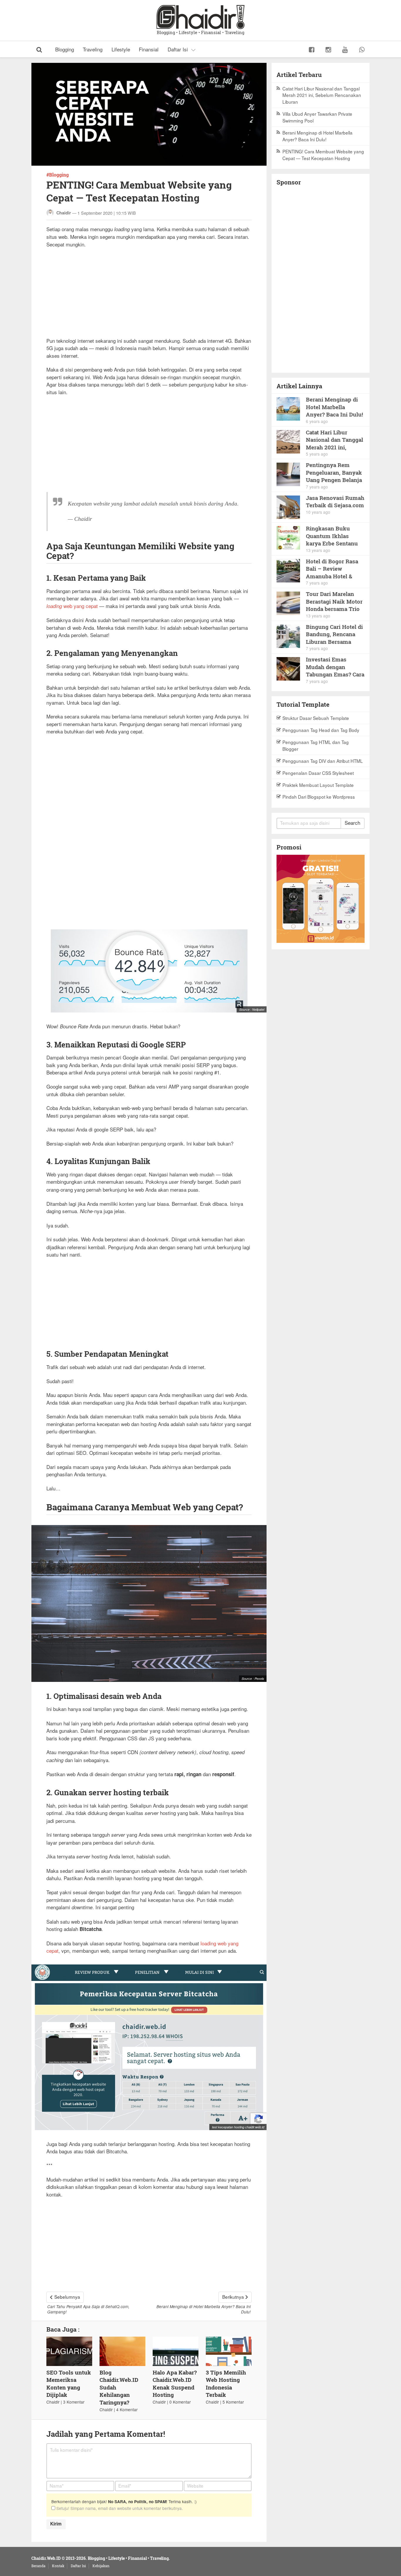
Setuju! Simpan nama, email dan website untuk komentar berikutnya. (119, 2508)
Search (352, 823)
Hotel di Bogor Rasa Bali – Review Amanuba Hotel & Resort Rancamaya (332, 569)
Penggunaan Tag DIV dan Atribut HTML (323, 761)
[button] (39, 49)
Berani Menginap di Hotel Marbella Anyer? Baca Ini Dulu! (317, 136)
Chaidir (64, 213)
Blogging (65, 49)
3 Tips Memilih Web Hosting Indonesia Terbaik (226, 2384)
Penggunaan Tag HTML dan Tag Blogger (316, 745)
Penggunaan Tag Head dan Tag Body (321, 730)
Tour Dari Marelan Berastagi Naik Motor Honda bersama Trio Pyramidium (334, 601)
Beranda (38, 2566)
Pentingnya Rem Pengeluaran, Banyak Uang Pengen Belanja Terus (334, 472)
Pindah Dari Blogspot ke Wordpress (319, 797)
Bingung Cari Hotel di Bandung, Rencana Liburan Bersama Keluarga (334, 634)
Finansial (149, 49)
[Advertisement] (149, 296)
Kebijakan (101, 2566)
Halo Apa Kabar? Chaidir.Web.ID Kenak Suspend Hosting (175, 2384)
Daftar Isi (178, 49)
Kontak (58, 2566)
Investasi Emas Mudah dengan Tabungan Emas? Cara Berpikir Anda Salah (335, 667)
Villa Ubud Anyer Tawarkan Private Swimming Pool (317, 117)
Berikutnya (233, 2297)
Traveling (93, 49)
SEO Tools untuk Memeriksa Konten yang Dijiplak (69, 2384)
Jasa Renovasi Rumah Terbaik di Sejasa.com (335, 502)
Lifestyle (121, 49)
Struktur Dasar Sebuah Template (316, 718)
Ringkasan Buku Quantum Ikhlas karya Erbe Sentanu (332, 536)
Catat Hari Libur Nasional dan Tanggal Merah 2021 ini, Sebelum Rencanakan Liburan (322, 95)
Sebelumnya (67, 2297)
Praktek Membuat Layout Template (318, 785)
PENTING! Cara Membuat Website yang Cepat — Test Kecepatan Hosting (323, 155)
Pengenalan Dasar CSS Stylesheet (318, 773)
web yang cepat (72, 606)
